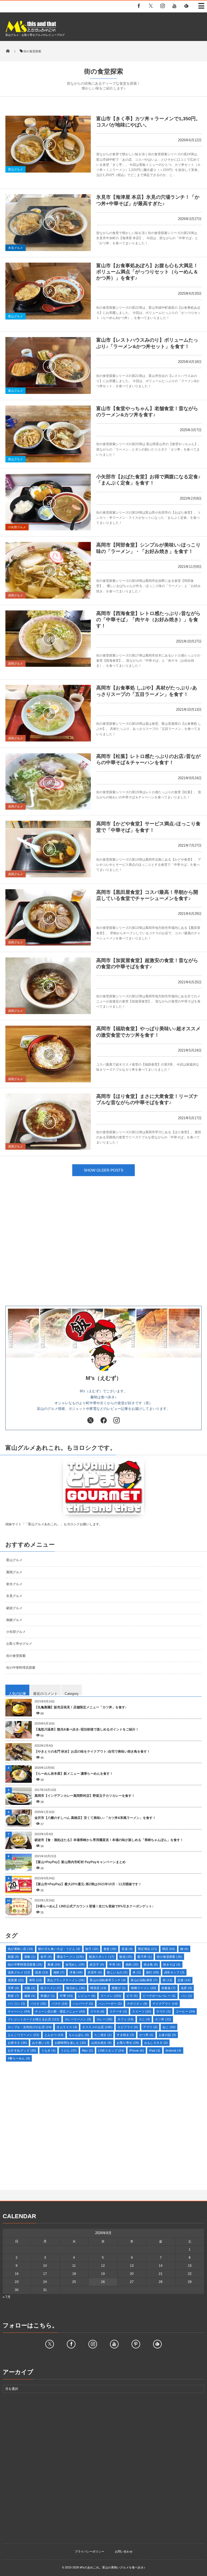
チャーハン (19, 2011)
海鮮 (59, 1972)
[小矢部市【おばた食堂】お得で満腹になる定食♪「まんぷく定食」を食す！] (48, 502)
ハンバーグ (83, 2004)
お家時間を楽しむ (70, 2043)
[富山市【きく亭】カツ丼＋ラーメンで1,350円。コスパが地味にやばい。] (48, 144)
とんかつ (54, 2035)
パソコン (17, 2004)
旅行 (153, 1972)
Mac (87, 2051)
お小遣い (41, 2043)
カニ (144, 2019)
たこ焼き (103, 2035)
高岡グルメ (15, 595)
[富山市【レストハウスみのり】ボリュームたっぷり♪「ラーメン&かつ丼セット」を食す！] (48, 365)
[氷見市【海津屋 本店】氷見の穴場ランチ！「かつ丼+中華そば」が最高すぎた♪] (48, 223)
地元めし (76, 1988)
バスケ (60, 2004)
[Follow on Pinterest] (136, 2344)
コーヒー (185, 2011)
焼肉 (132, 1964)
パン (187, 1996)
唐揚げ (119, 1988)
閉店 (169, 1949)
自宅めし (75, 1964)
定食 (184, 1980)
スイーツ (142, 2011)
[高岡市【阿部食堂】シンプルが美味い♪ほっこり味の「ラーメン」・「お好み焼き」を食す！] (48, 570)
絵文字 (97, 1964)
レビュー (87, 1996)
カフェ (126, 2019)
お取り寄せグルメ (19, 1644)
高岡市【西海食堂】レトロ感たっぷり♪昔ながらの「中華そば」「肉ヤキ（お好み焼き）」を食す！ (148, 620)
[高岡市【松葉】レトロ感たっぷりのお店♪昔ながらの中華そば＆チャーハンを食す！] (48, 782)
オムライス (67, 2027)
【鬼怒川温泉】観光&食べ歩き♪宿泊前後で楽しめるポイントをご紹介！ (87, 1729)
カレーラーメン (78, 2019)
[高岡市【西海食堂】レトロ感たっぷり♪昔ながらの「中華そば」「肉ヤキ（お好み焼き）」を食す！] (48, 639)
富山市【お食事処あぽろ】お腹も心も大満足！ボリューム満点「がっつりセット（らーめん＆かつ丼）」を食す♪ (147, 272)
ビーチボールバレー (159, 1996)
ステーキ (118, 2011)
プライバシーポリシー (89, 2551)
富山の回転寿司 (144, 1980)
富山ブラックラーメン (66, 1980)
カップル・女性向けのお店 (30, 2027)
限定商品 (148, 1949)
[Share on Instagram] (117, 1421)
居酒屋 (16, 1980)
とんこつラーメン (24, 2035)
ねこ (169, 2027)
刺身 (13, 1996)
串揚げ (48, 1996)
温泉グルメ (19, 1972)
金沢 (46, 1957)
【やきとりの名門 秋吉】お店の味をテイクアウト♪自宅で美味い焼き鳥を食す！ (92, 1751)
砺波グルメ (14, 1608)
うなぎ (48, 2051)
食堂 (110, 1949)
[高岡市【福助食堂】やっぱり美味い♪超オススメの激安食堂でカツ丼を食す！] (48, 1054)
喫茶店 (98, 1988)
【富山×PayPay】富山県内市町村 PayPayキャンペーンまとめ (80, 1862)
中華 (66, 1996)
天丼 (13, 1988)
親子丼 (145, 1957)
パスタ (39, 2004)
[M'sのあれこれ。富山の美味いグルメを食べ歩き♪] (31, 31)
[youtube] (174, 6)
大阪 (30, 1988)
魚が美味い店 (20, 1949)
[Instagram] (163, 6)
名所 (187, 1988)
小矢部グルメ (17, 527)
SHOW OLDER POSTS (103, 1170)
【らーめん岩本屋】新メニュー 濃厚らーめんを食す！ (74, 1774)
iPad (155, 2051)
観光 (126, 1957)
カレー (105, 2019)
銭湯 (13, 1957)
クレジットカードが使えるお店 (34, 2019)
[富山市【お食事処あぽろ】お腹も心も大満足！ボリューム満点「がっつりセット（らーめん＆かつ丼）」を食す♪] (48, 291)
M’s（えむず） (104, 1378)
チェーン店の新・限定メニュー (60, 2011)
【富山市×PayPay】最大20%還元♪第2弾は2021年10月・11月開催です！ (88, 1884)
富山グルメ (15, 169)
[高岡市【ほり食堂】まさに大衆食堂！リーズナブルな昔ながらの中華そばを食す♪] (48, 1122)
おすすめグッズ (22, 2051)
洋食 (76, 1972)
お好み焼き (101, 2043)
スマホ (97, 2011)
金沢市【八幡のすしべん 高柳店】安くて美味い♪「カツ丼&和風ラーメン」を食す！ (95, 1818)
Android (173, 2051)
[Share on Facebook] (139, 6)
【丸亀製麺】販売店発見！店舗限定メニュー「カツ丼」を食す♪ (81, 1707)
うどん (69, 2051)
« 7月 (7, 2297)
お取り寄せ (128, 2043)
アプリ (150, 2027)
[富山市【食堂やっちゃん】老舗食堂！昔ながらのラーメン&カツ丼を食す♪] (48, 434)
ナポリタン (137, 2004)
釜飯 (30, 1957)
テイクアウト (165, 2004)
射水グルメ (14, 1584)
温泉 (42, 1972)
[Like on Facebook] (103, 1421)
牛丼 (115, 1964)
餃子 (92, 1949)
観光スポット (102, 1957)
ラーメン (111, 1996)
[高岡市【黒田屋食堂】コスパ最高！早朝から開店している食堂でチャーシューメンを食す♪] (48, 918)
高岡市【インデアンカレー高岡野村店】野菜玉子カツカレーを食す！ (85, 1796)
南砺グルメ (14, 1620)
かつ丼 (146, 2035)
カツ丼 (163, 2019)
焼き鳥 (151, 1964)
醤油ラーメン (70, 1957)
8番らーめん (19, 2058)
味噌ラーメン (144, 1988)
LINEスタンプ (111, 2051)
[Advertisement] (103, 1252)
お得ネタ (17, 2043)
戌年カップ (174, 1972)
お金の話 (168, 2035)
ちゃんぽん (79, 2035)
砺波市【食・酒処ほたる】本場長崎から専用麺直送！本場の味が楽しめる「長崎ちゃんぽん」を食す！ (109, 1840)
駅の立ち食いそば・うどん (59, 1949)
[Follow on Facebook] (71, 2344)
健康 (30, 1996)
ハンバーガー (110, 2004)
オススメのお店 (97, 2027)
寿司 (36, 1980)
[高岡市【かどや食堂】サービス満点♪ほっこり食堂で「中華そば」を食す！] (48, 849)
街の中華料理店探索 (21, 1668)
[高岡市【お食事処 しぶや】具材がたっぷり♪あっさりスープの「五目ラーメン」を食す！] (48, 713)
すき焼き (125, 2035)
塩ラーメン (51, 1988)
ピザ (132, 1996)
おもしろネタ (156, 2043)
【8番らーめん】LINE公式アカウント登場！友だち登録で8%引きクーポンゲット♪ (94, 1906)
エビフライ (128, 2027)
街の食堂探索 (16, 1656)
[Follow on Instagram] (93, 2344)
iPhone (137, 2051)
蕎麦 (54, 1964)
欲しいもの (117, 1972)
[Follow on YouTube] (114, 2344)
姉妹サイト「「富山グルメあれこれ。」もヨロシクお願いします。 (54, 1524)
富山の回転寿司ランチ (108, 1980)
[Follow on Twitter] (151, 6)
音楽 (127, 1949)
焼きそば (172, 1964)
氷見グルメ (15, 248)
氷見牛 (95, 1972)
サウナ (163, 2011)
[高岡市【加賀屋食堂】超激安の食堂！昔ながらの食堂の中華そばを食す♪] (48, 986)
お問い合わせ (124, 2551)
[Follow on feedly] (186, 6)
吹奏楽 (169, 1988)
